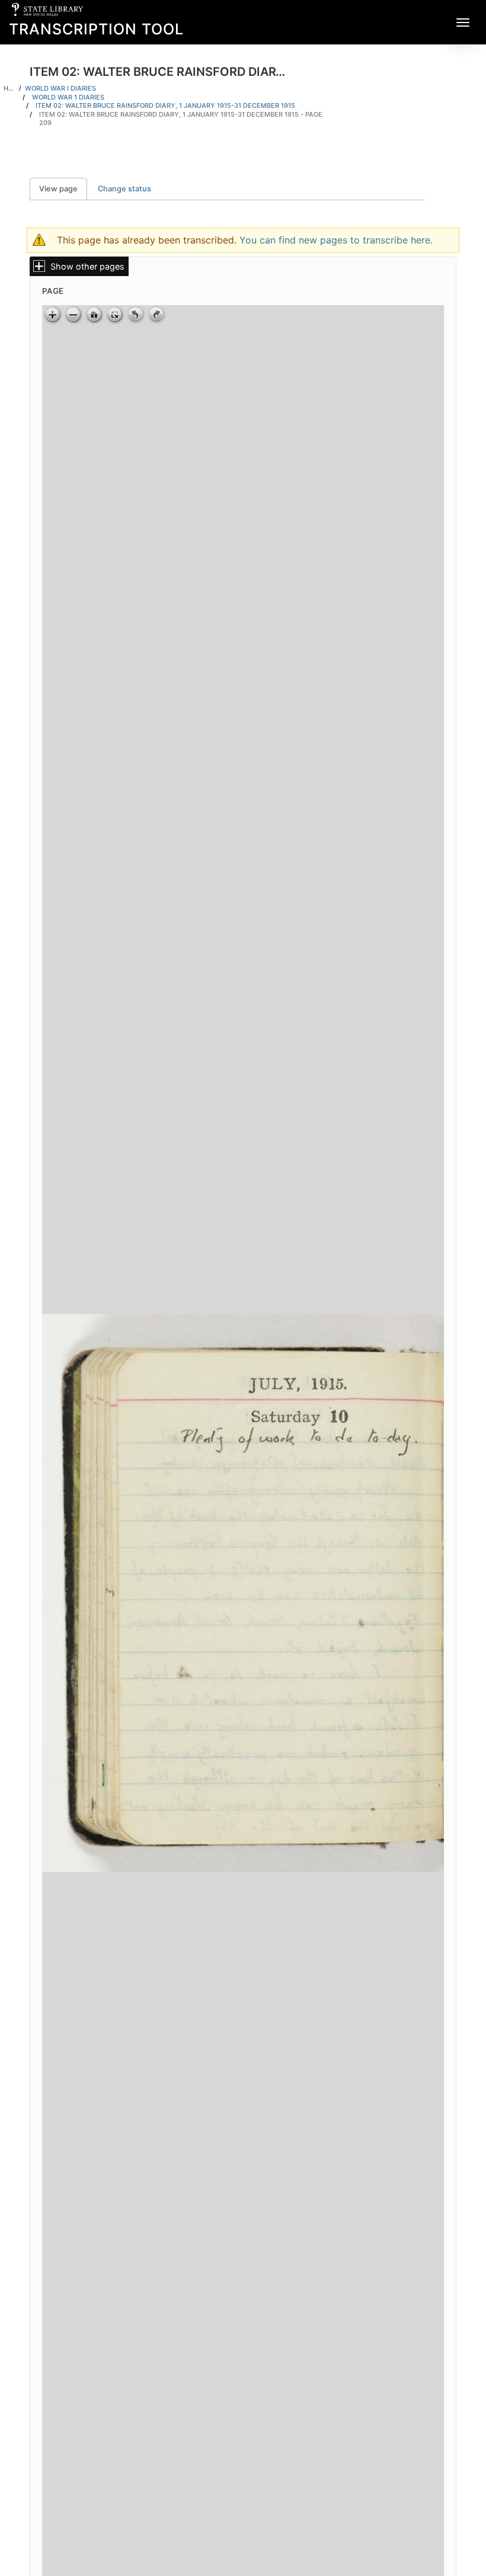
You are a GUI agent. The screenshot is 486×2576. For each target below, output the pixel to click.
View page (63, 189)
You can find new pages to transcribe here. (336, 240)
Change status (124, 189)
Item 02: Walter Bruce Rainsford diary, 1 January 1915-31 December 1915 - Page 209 (181, 119)
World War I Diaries (60, 88)
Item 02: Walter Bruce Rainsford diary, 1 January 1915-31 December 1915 (165, 105)
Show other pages (87, 266)
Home (9, 88)
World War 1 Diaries (68, 97)
